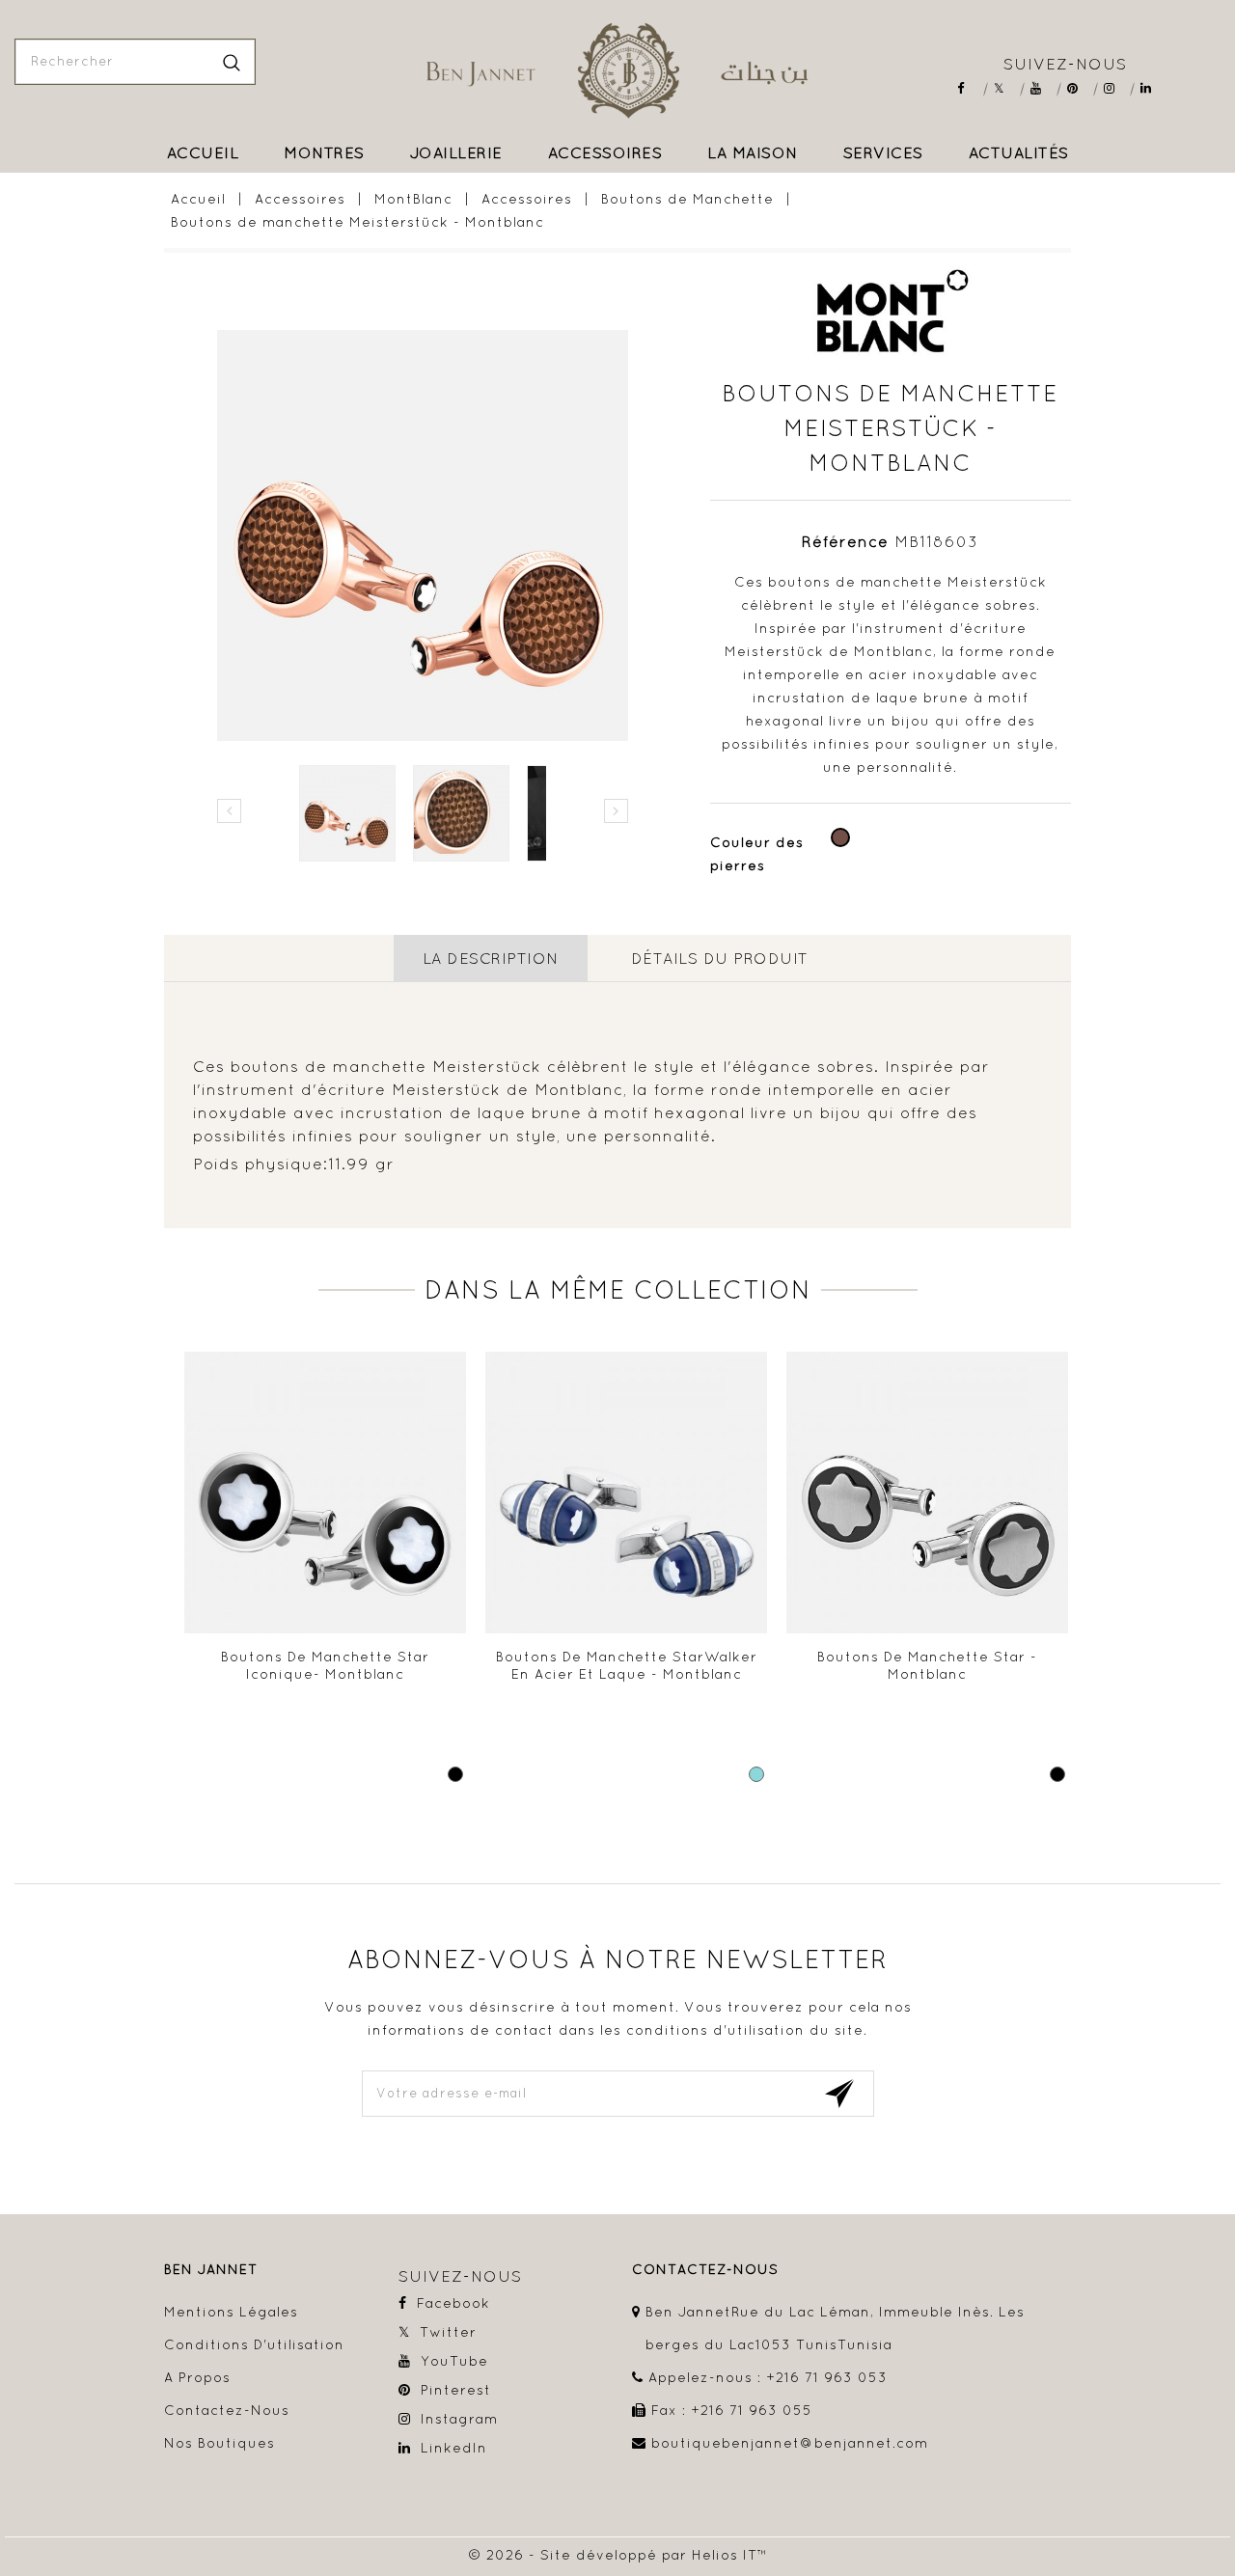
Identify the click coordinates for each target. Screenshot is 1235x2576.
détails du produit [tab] (720, 958)
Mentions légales (231, 2312)
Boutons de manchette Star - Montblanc (927, 1665)
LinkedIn (1153, 88)
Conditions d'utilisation (254, 2344)
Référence (845, 541)
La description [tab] (491, 958)
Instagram (1116, 88)
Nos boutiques (220, 2443)
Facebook (969, 88)
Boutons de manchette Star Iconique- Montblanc (325, 1665)
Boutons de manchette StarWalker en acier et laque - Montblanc (627, 1665)
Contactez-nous (227, 2410)
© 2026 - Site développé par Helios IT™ (618, 2555)
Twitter (1006, 88)
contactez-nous (705, 2270)
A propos (197, 2377)
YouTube (1043, 88)
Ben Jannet (211, 2270)
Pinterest (1079, 88)
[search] (232, 62)
